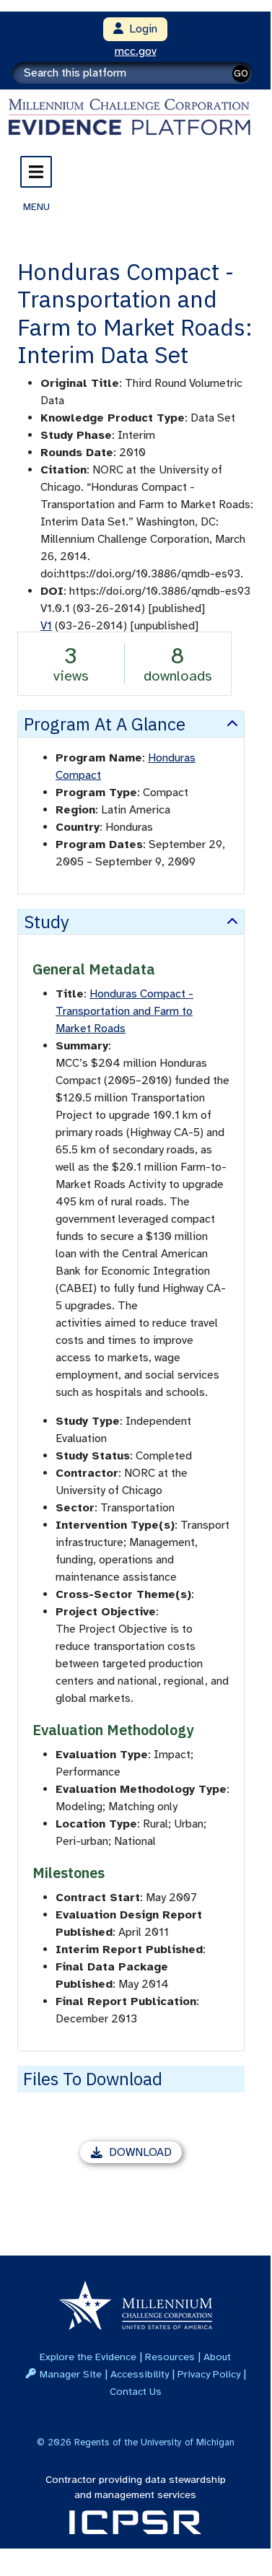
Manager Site (71, 2374)
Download (145, 2154)
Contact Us (136, 2391)
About (217, 2357)
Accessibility (140, 2374)
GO (241, 73)
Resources (170, 2357)
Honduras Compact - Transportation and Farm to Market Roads (124, 1011)
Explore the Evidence (88, 2357)
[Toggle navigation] (36, 172)
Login (140, 29)
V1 (46, 626)
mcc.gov (136, 51)
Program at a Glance (105, 724)
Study (47, 922)
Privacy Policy (209, 2374)
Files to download (93, 2079)
